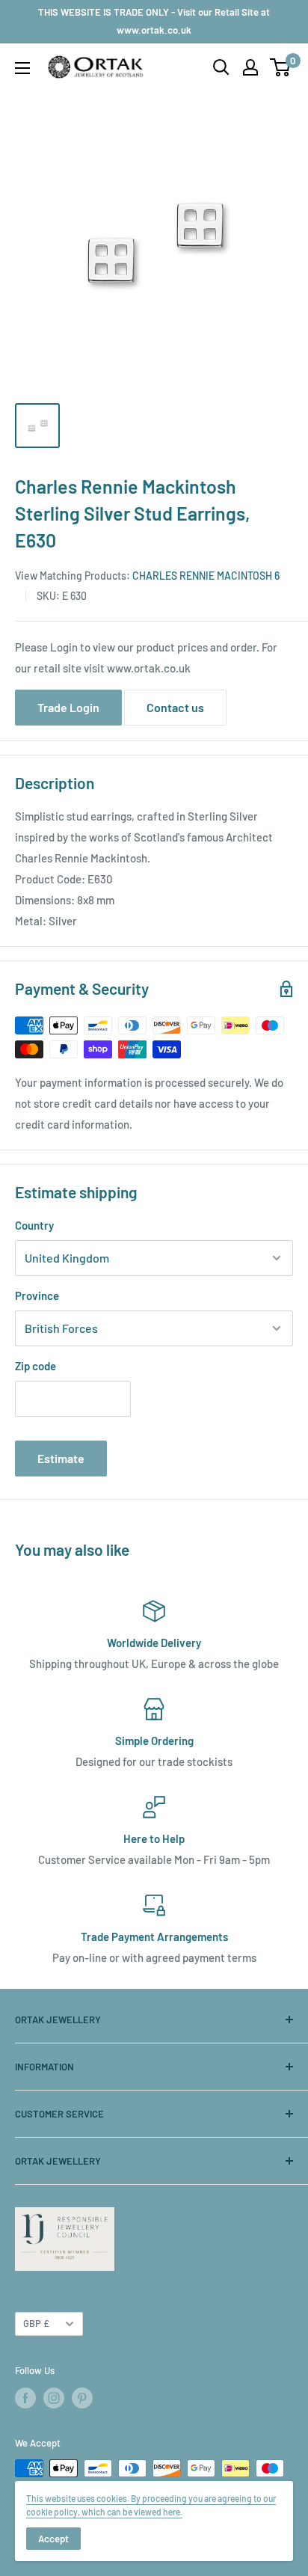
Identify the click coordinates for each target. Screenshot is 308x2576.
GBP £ (36, 2323)
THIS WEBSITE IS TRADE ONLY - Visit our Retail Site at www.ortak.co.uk (154, 21)
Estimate (61, 1458)
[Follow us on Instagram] (54, 2398)
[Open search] (221, 67)
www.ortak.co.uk (149, 668)
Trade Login (68, 707)
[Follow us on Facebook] (25, 2398)
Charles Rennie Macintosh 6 (206, 576)
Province (37, 1295)
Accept (53, 2539)
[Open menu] (22, 68)
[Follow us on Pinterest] (82, 2398)
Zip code (36, 1366)
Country (34, 1225)
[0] (281, 67)
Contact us (175, 707)
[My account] (250, 67)
